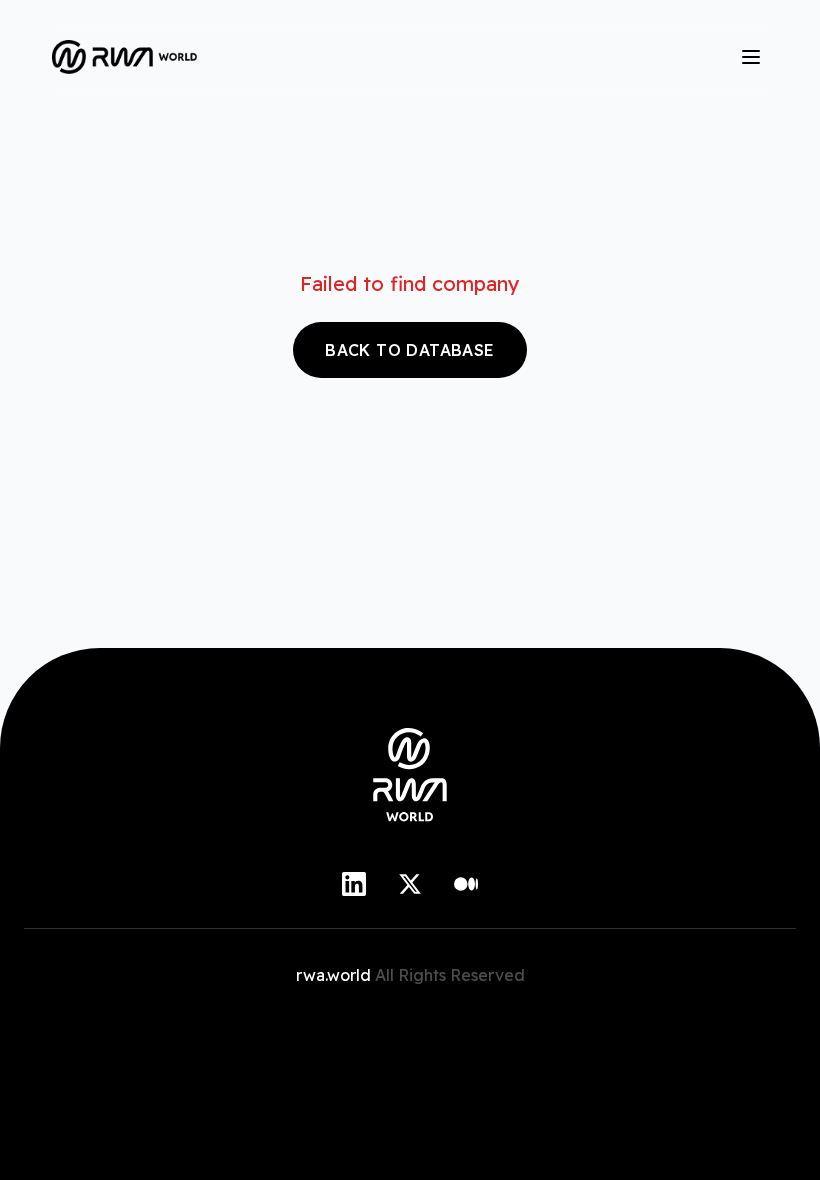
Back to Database (409, 350)
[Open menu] (751, 57)
